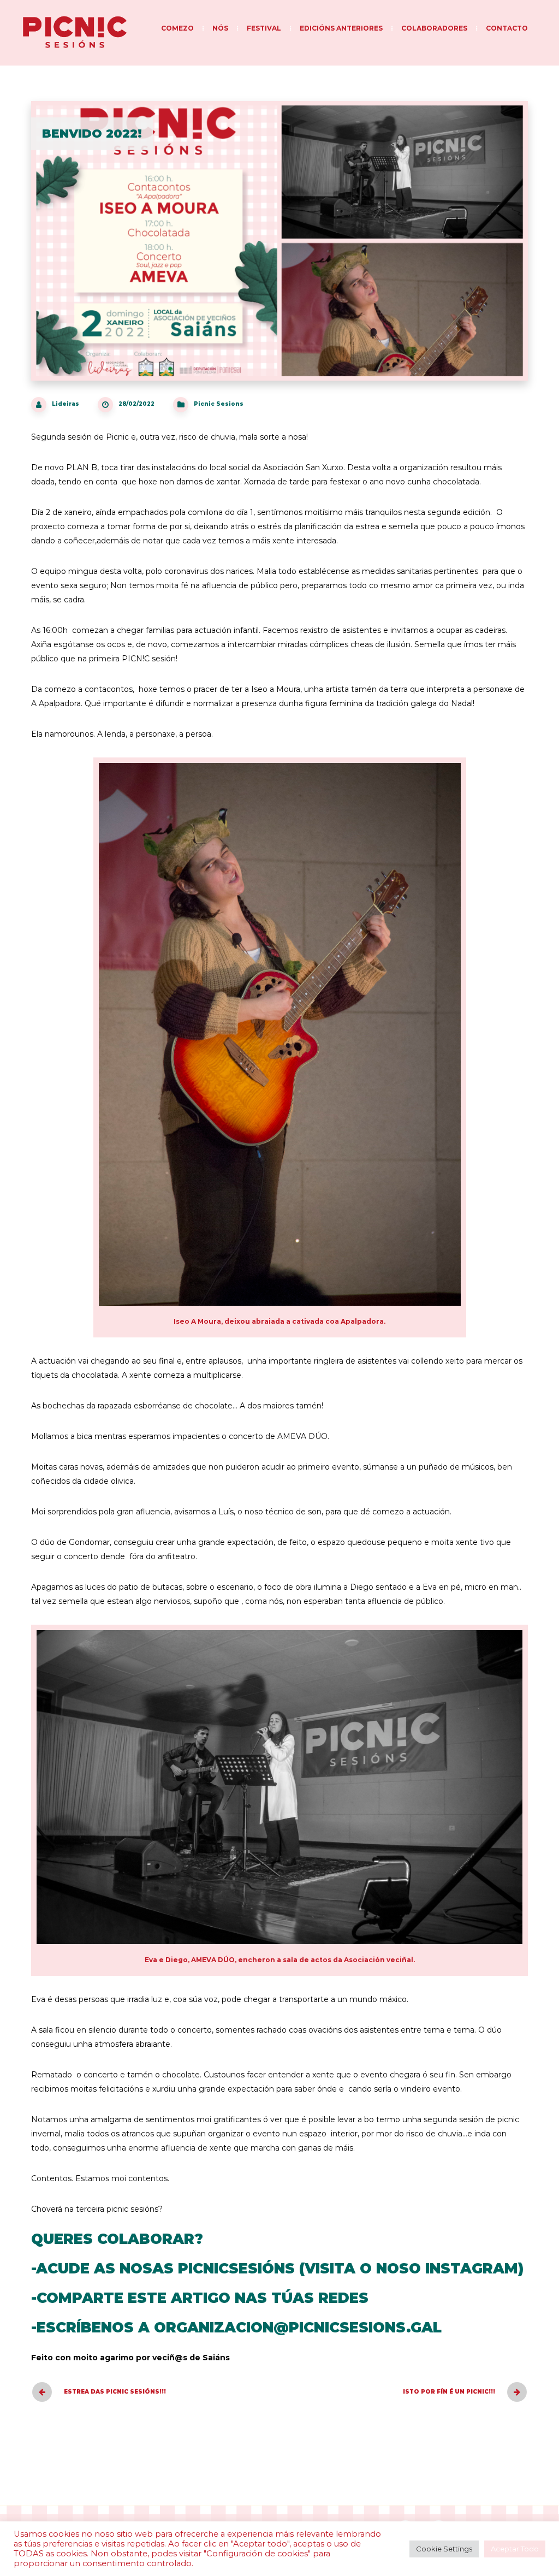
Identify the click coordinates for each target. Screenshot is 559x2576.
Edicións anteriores (341, 28)
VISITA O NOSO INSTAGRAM (411, 2269)
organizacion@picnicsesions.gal (298, 2328)
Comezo (177, 28)
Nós (220, 28)
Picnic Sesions (219, 404)
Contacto (507, 28)
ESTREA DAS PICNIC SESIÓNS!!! (115, 2392)
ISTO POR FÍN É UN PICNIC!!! (449, 2392)
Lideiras (66, 404)
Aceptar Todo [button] (515, 2549)
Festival (264, 28)
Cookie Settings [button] (444, 2549)
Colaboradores (434, 28)
